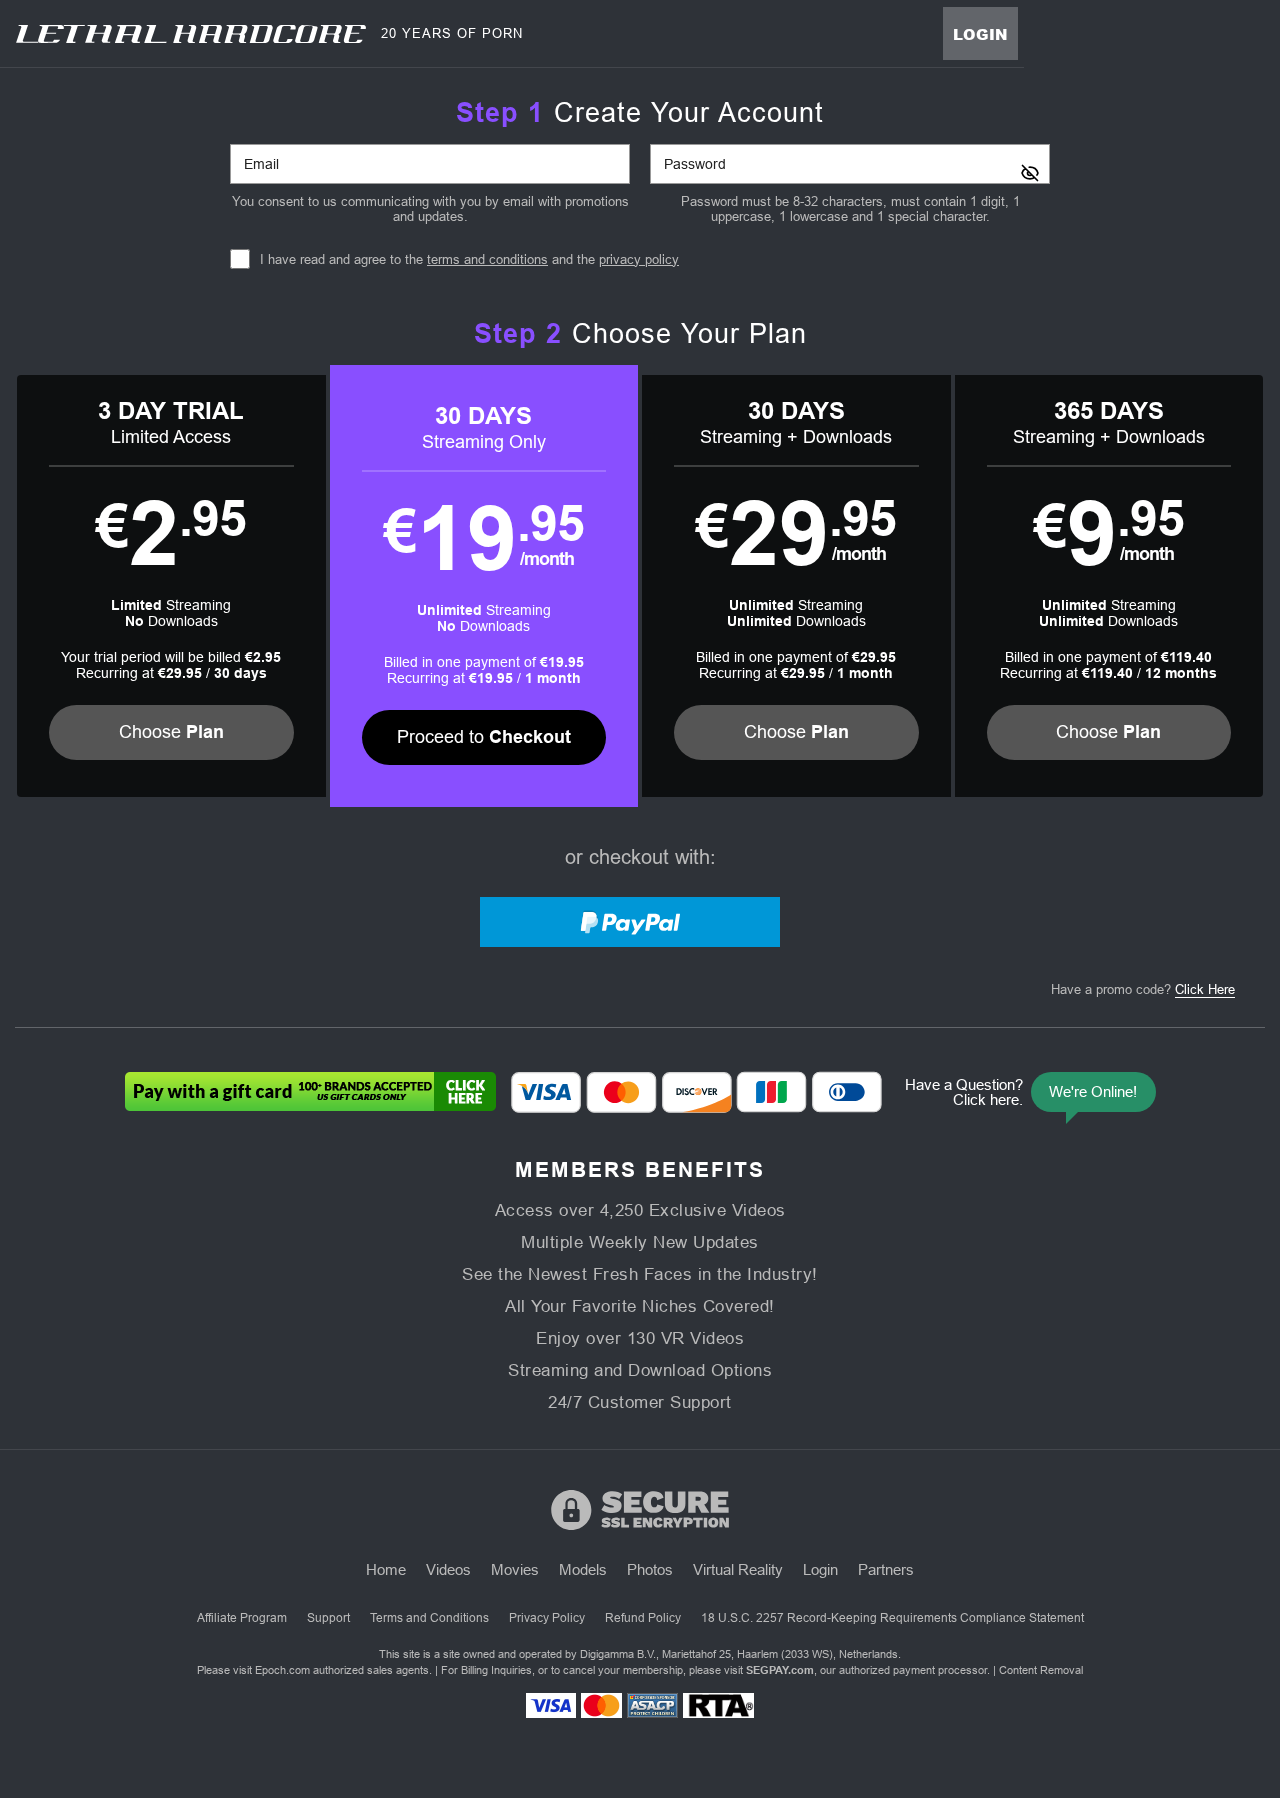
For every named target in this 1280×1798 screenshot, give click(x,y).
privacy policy (639, 259)
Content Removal (1041, 1670)
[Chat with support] (1026, 1092)
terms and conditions (487, 259)
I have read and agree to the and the (469, 259)
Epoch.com (282, 1670)
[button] (171, 586)
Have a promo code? (1143, 989)
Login (980, 34)
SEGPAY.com (780, 1670)
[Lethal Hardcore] (191, 34)
